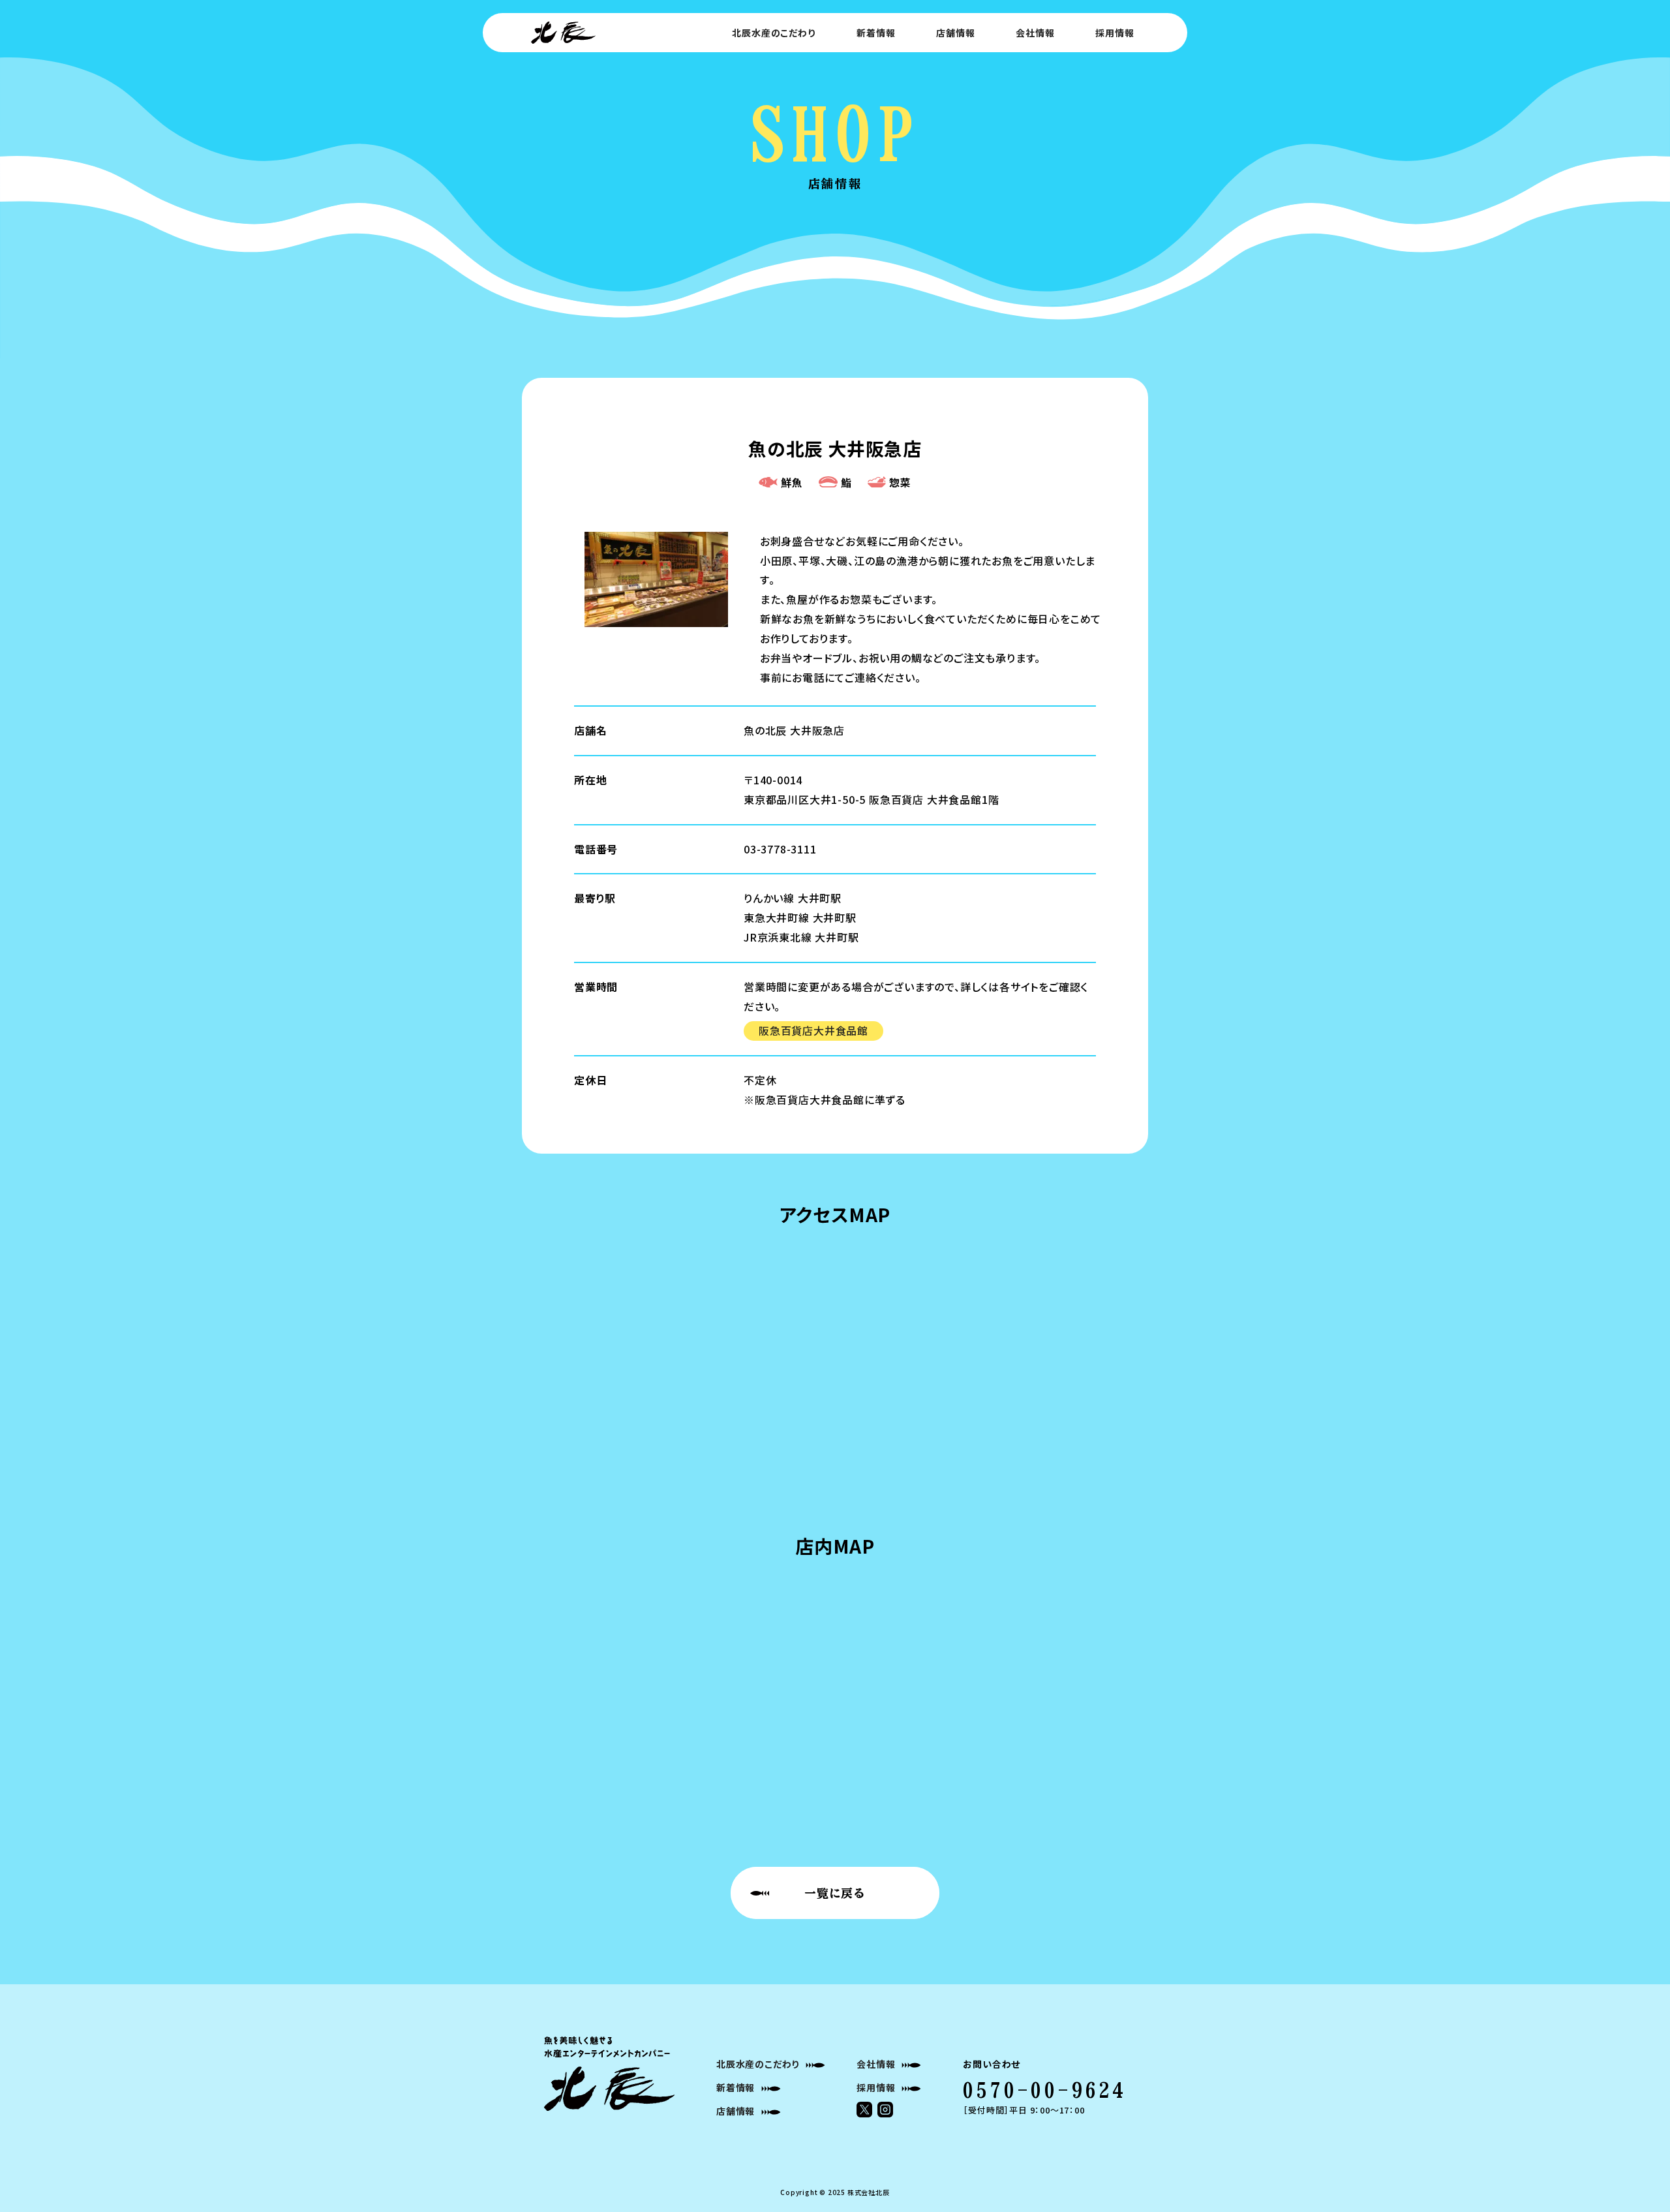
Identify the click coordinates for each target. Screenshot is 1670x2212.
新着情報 (876, 33)
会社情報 (1035, 33)
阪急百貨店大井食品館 (813, 1030)
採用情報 (1115, 33)
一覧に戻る (835, 1893)
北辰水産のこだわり (773, 33)
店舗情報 (955, 33)
